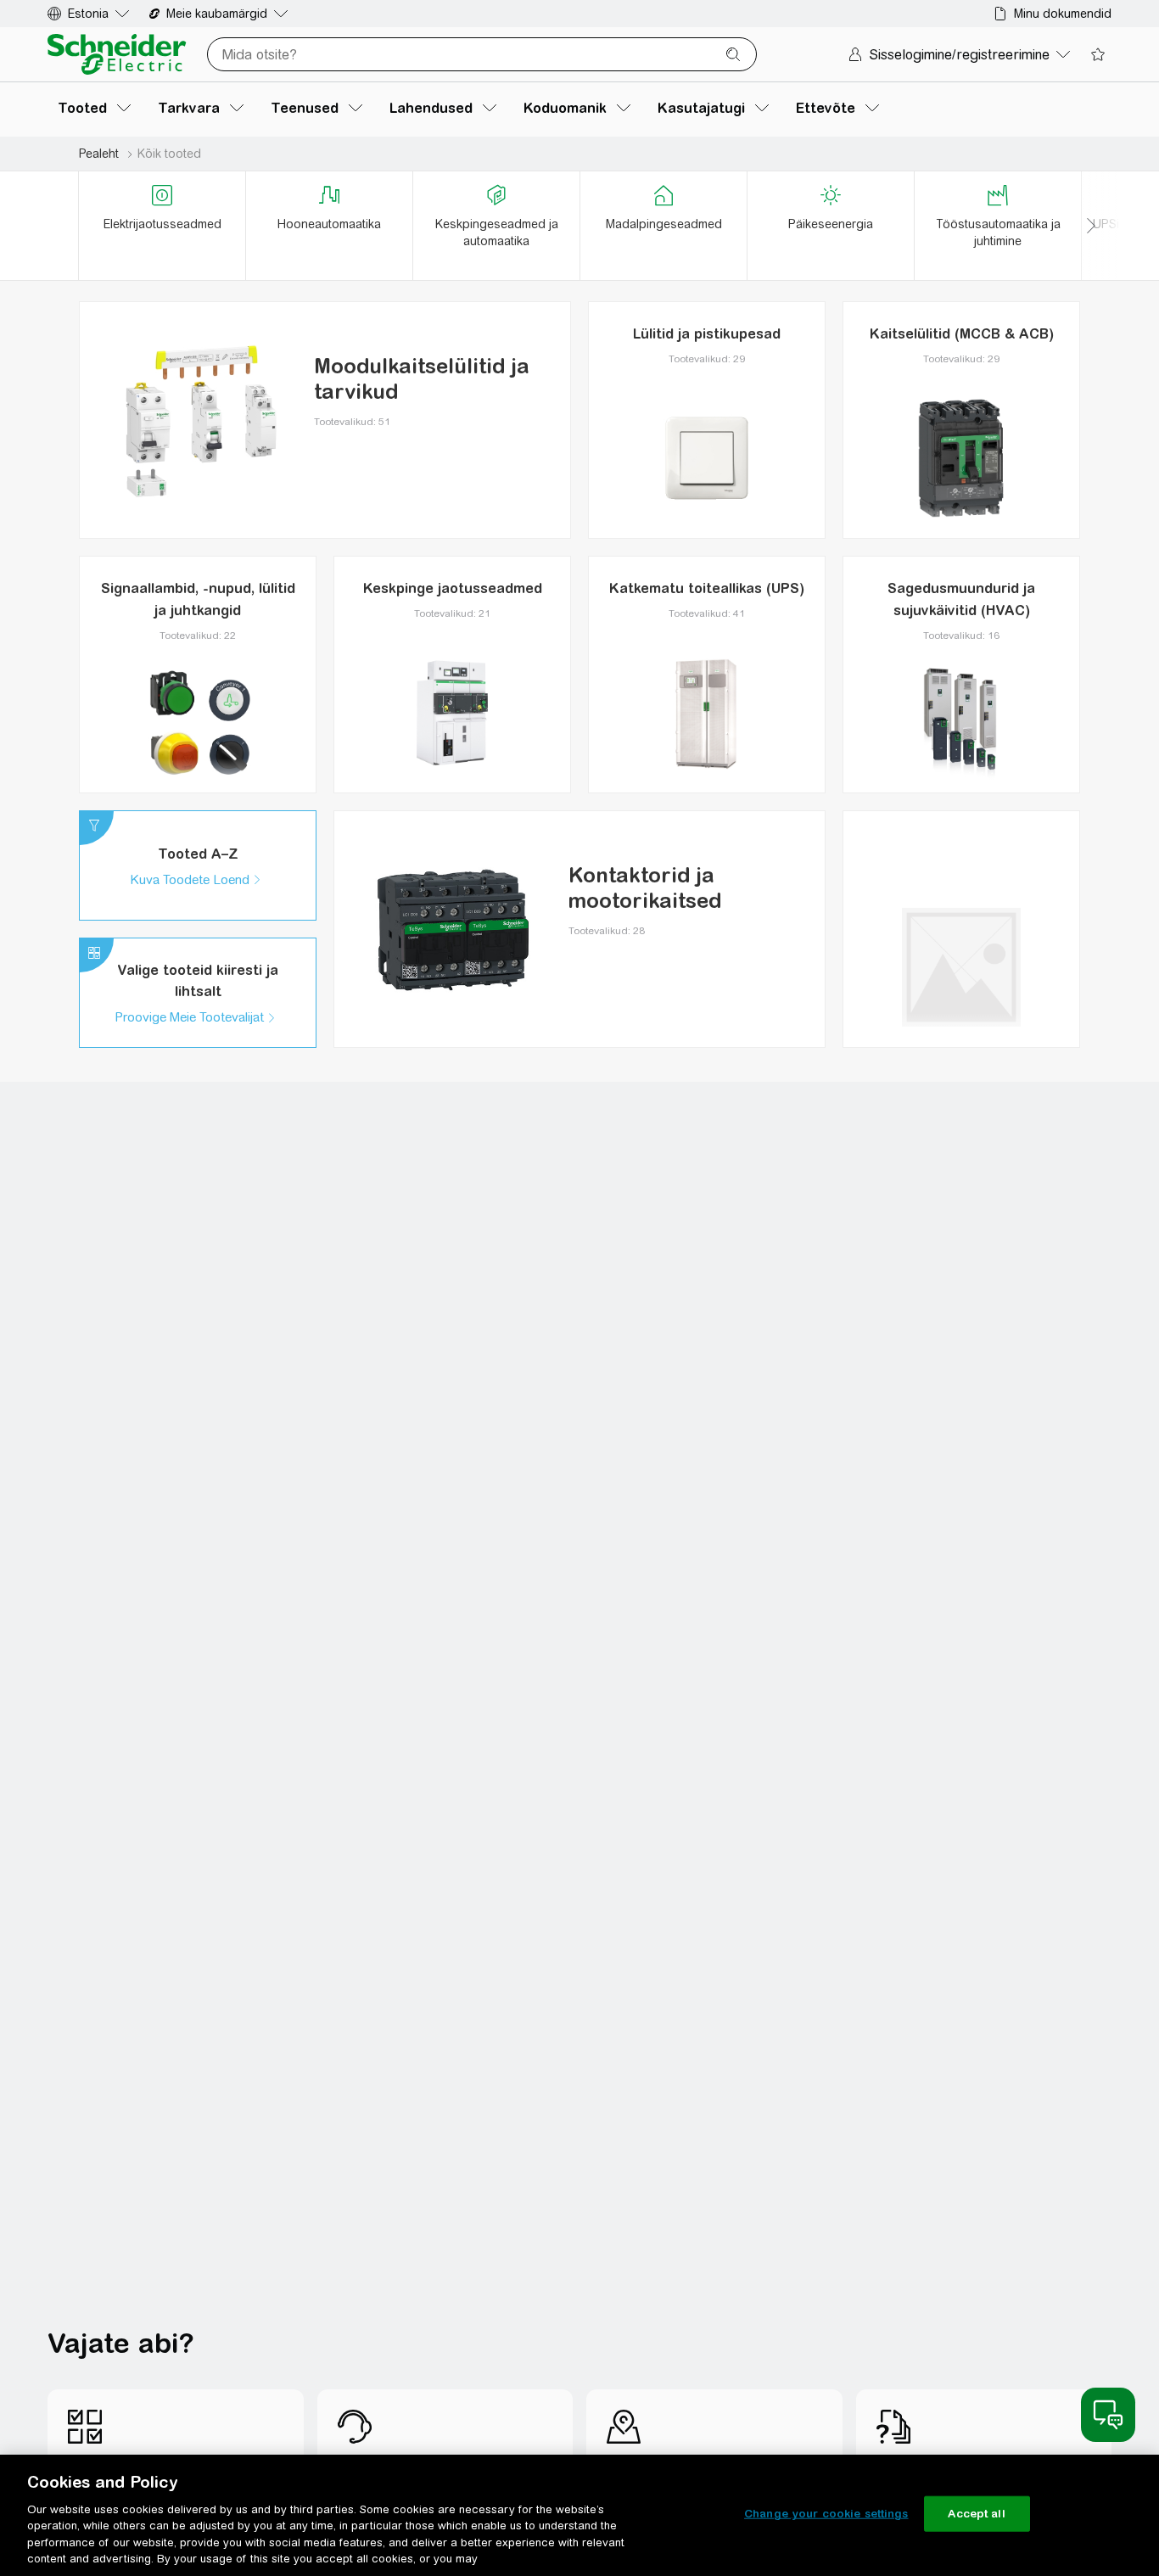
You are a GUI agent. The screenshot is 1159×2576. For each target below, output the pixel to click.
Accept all (976, 2514)
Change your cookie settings (826, 2514)
